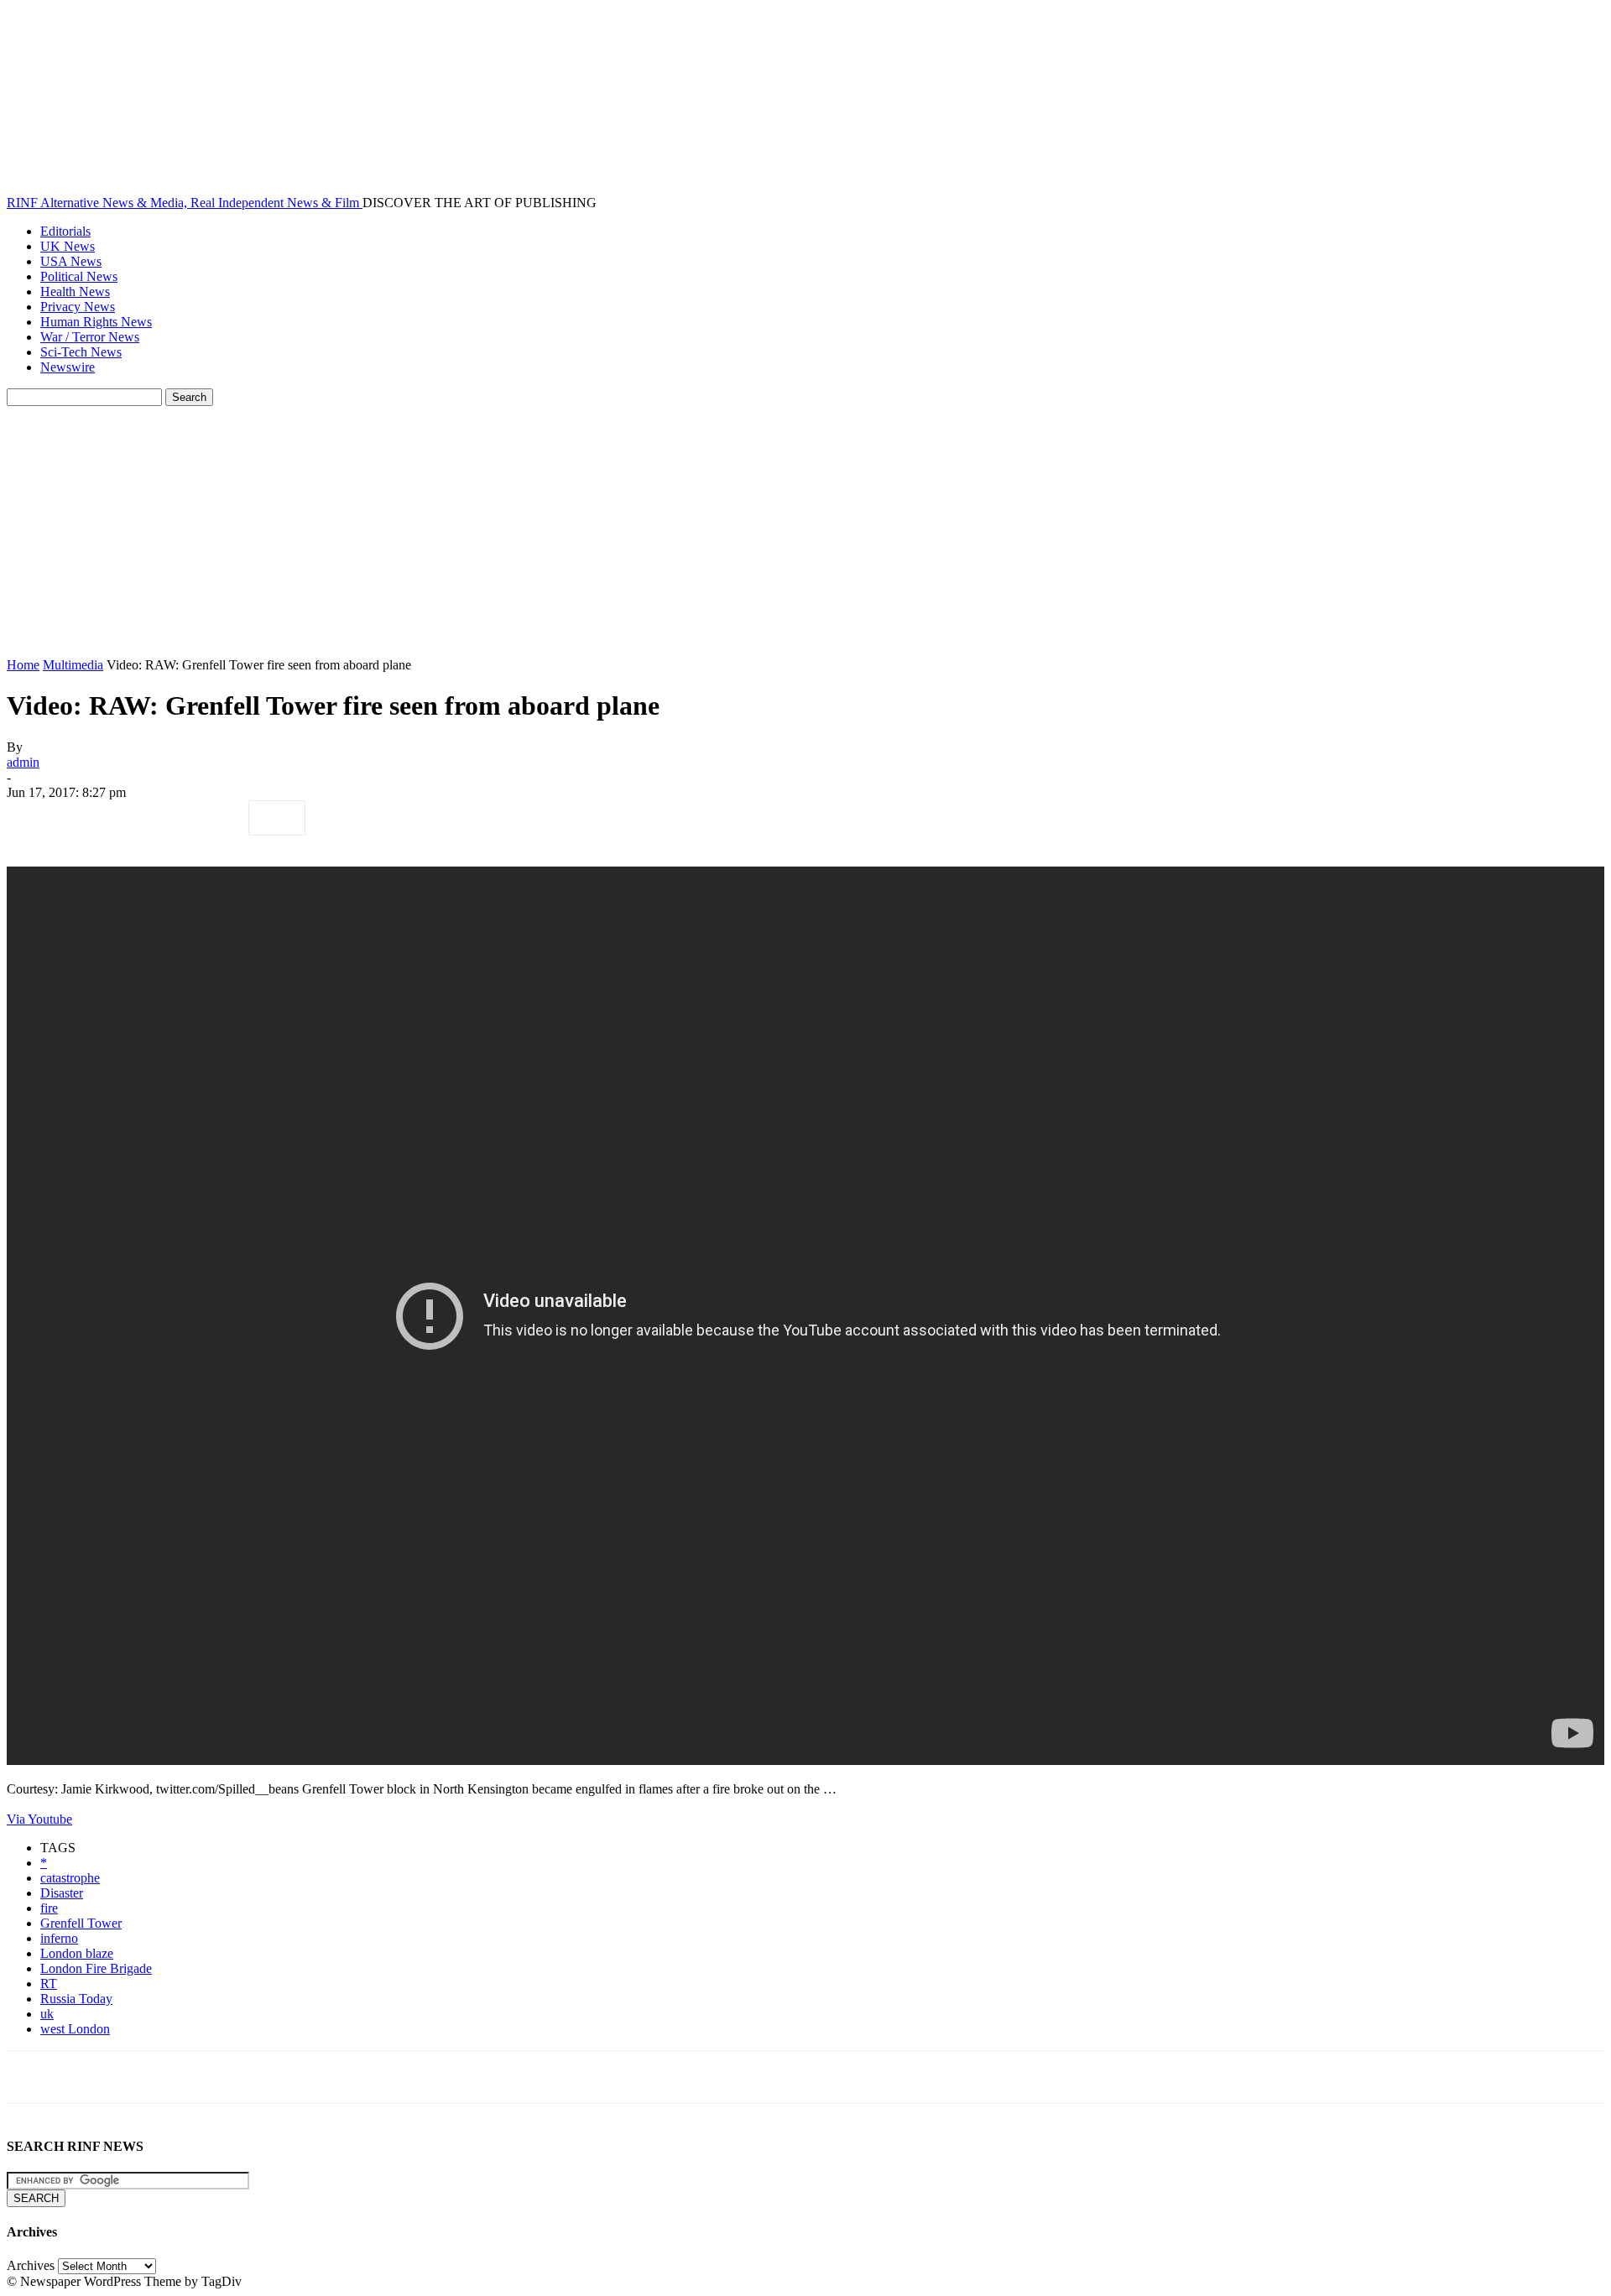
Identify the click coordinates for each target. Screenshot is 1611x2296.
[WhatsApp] (216, 818)
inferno (59, 1938)
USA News (71, 261)
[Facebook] (34, 818)
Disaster (62, 1893)
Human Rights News (96, 322)
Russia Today (76, 1999)
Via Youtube (39, 1819)
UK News (68, 246)
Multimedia (73, 665)
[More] (277, 818)
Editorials (65, 231)
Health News (75, 292)
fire (49, 1908)
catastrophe (70, 1878)
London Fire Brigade (96, 1968)
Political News (79, 276)
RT (49, 1984)
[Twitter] (95, 818)
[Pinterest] (155, 818)
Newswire (68, 367)
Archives (31, 2265)
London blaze (77, 1953)
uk (47, 2014)
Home (23, 665)
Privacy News (78, 307)
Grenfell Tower (81, 1923)
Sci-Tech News (81, 352)
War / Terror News (90, 337)
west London (75, 2029)
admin (23, 762)
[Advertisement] (805, 532)
